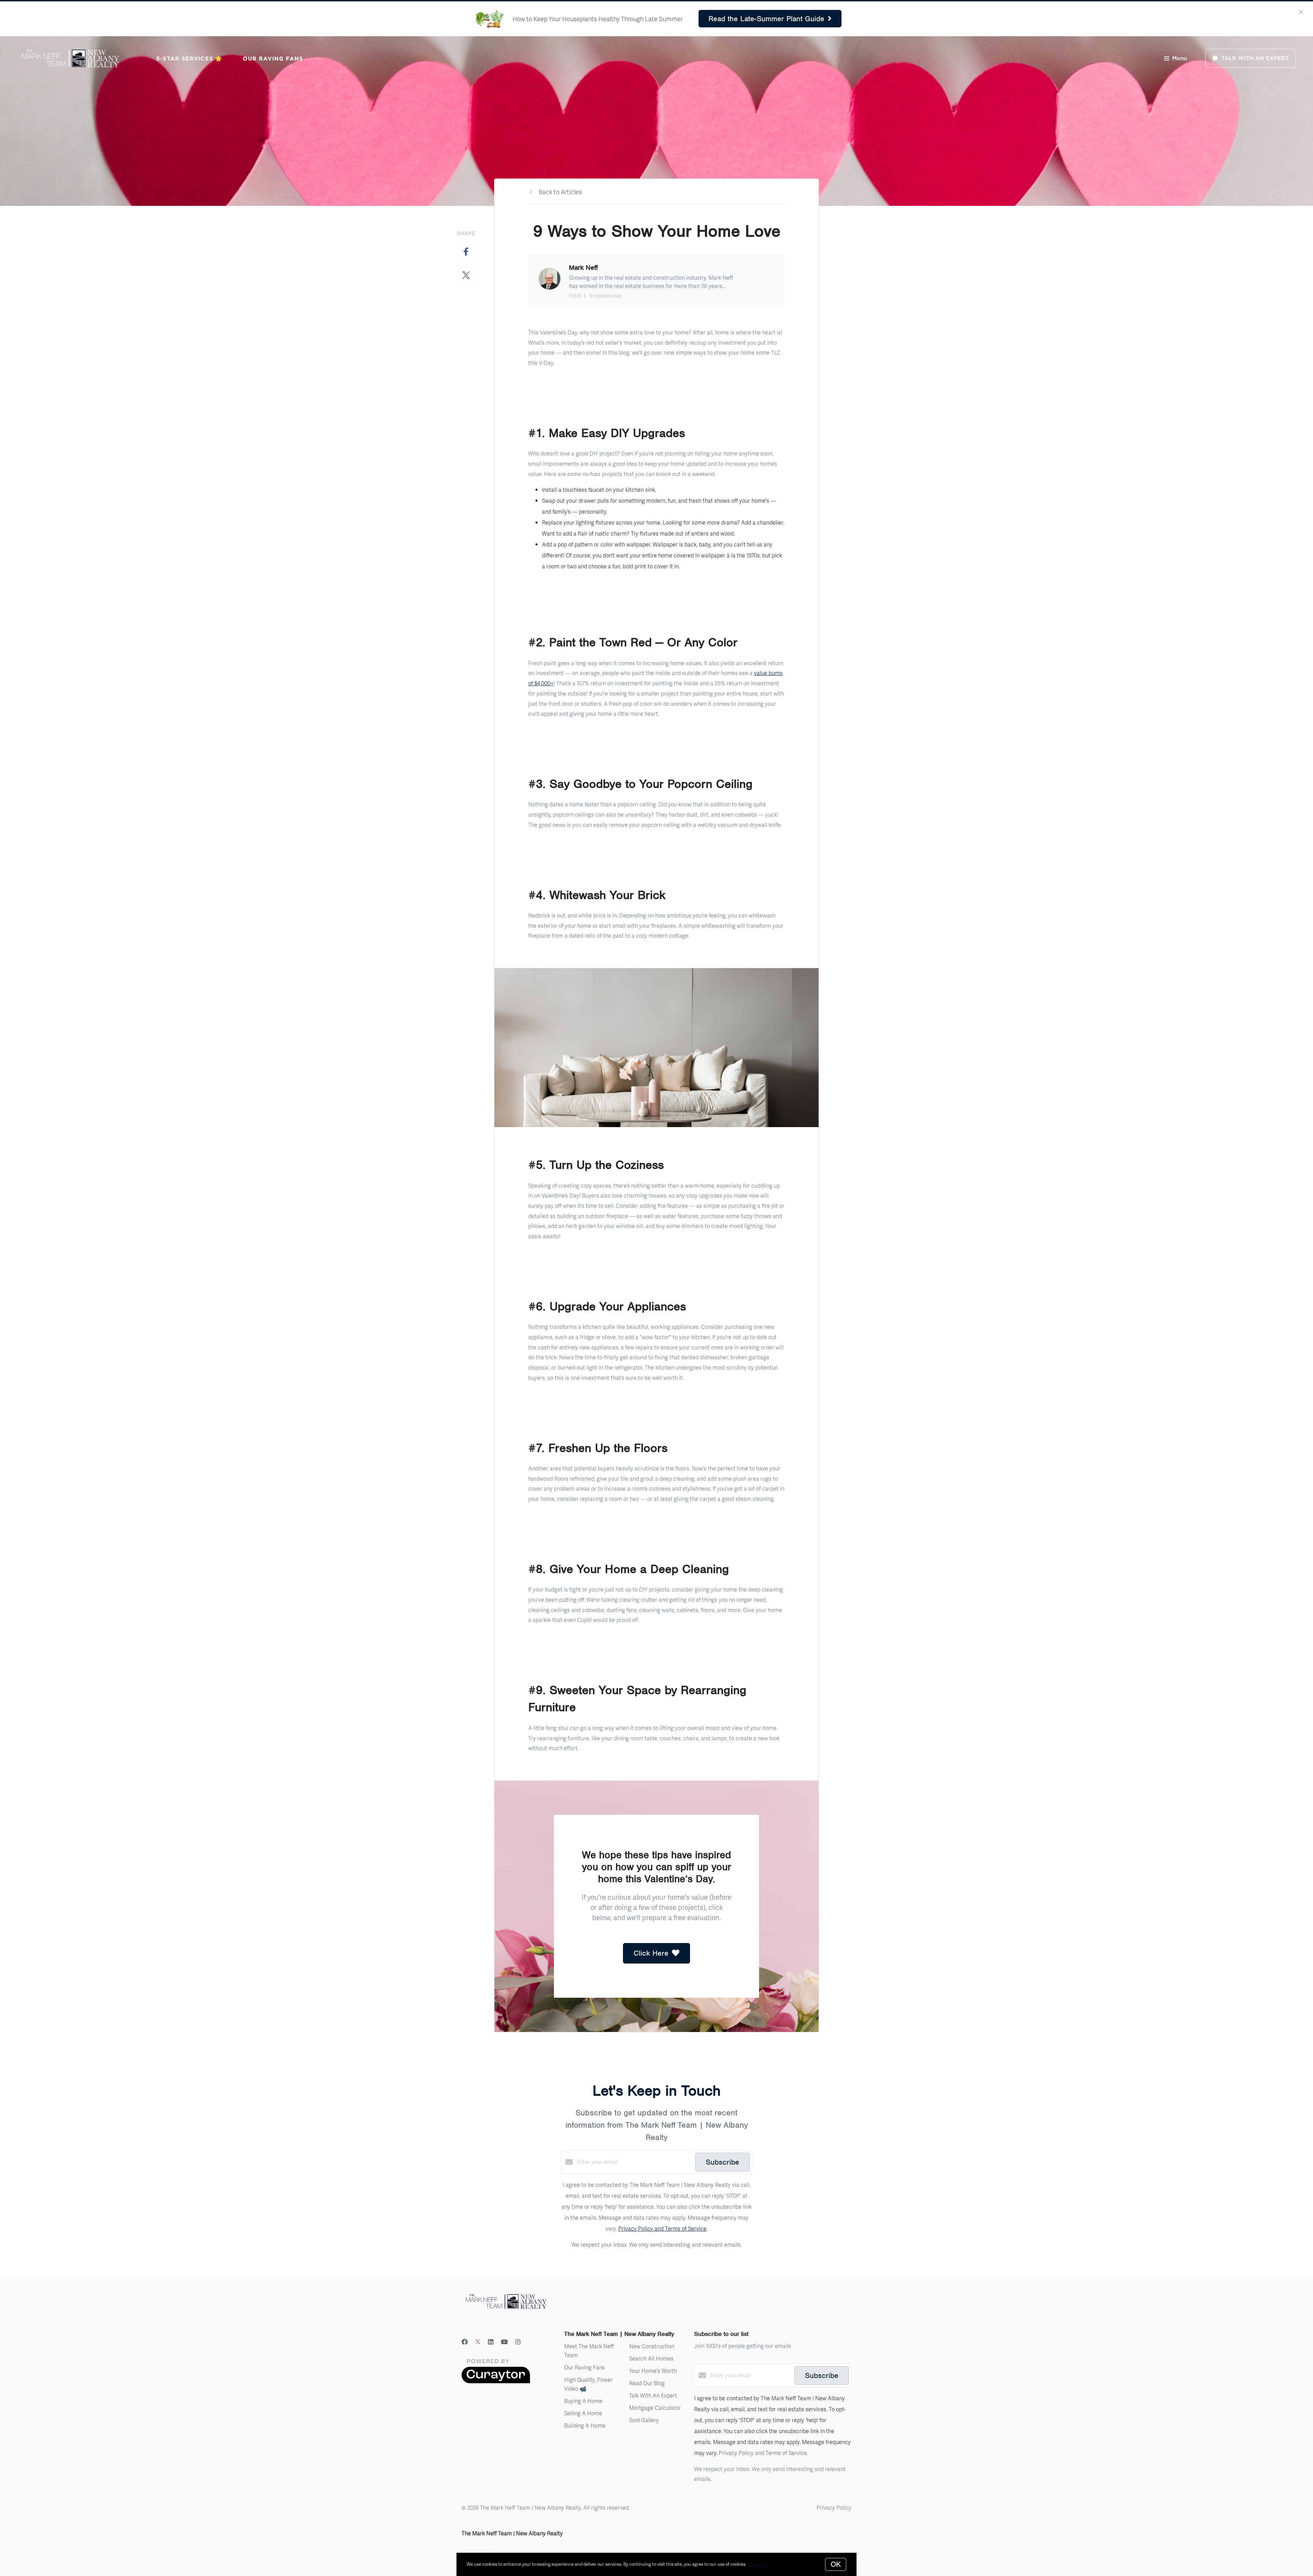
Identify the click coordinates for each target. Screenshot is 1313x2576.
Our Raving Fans (273, 58)
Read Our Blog (647, 2383)
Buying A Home (583, 2401)
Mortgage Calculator (655, 2408)
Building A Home (585, 2425)
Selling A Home (583, 2413)
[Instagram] (518, 2342)
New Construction (652, 2346)
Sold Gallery (644, 2420)
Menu (1180, 58)
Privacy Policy (834, 2507)
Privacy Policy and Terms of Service (662, 2228)
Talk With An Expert (653, 2395)
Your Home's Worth (653, 2371)
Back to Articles (560, 192)
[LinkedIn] (491, 2342)
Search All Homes (651, 2358)
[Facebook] (465, 2342)
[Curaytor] (496, 2381)
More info (757, 2564)
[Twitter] (478, 2342)
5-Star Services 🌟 (189, 58)
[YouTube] (504, 2342)
